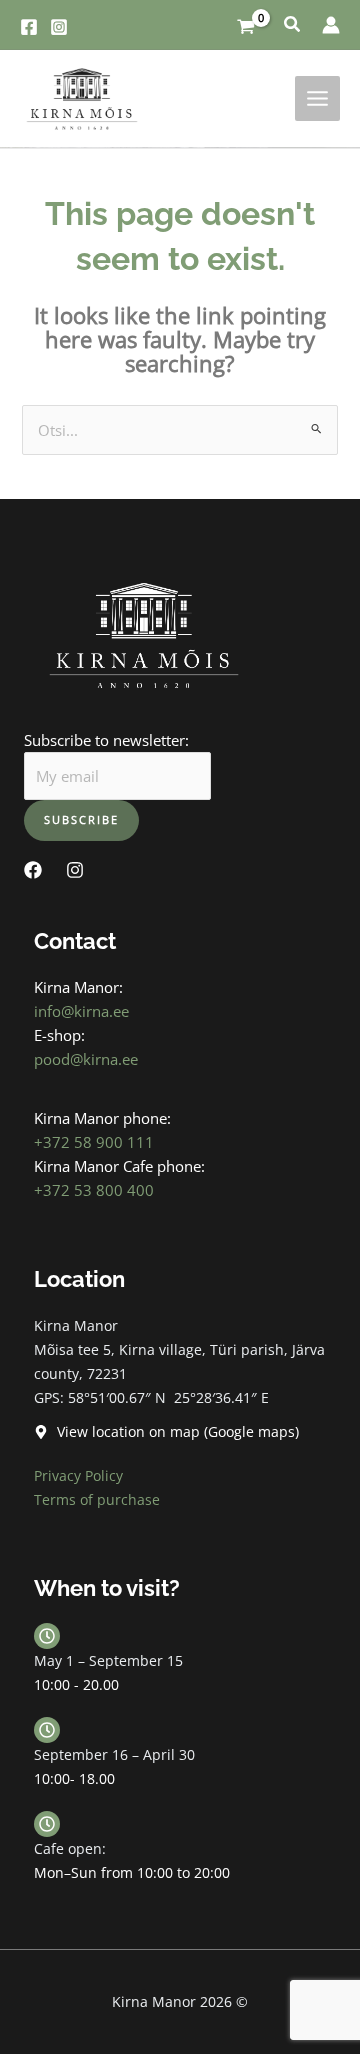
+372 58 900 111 (94, 1142)
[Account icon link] (331, 25)
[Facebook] (29, 27)
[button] (293, 26)
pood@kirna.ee (86, 1059)
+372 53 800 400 (94, 1190)
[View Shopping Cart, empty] (246, 24)
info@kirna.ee (81, 1011)
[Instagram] (59, 27)
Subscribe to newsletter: (106, 740)
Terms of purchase (97, 1499)
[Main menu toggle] (317, 98)
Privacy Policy (78, 1475)
